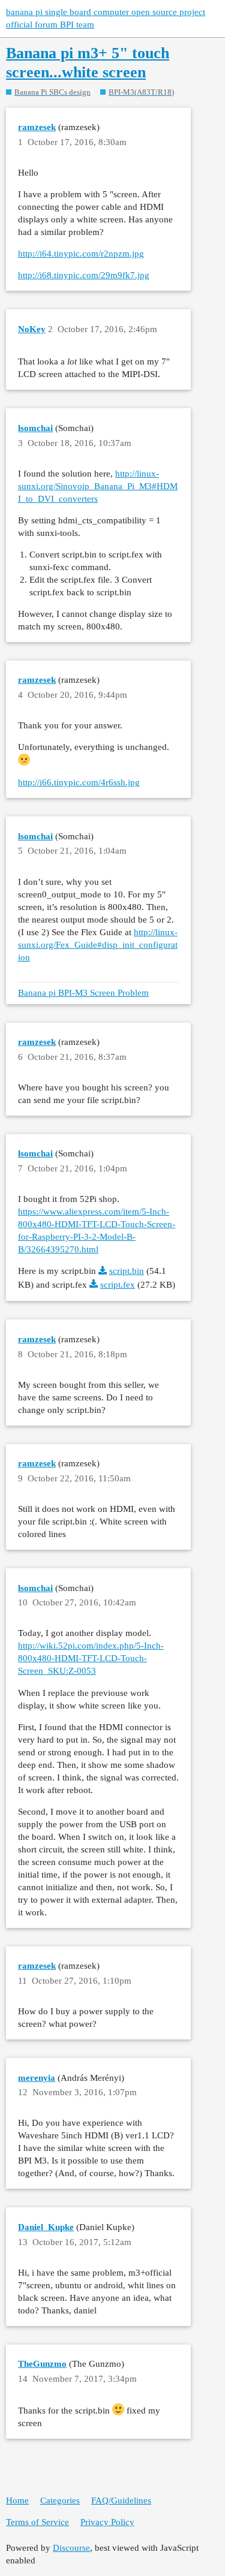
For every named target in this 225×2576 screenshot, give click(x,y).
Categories (60, 2500)
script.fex (118, 1285)
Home (17, 2500)
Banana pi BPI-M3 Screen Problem (83, 993)
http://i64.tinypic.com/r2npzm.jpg (81, 254)
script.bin (127, 1271)
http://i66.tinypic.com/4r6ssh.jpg (79, 782)
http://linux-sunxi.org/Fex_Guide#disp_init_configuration (98, 945)
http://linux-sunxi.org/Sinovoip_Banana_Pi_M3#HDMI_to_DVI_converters (98, 486)
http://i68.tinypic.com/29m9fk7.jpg (84, 275)
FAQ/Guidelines (121, 2500)
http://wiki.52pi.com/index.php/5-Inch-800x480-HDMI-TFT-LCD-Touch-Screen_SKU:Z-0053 (91, 1658)
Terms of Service (37, 2522)
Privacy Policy (107, 2522)
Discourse (71, 2548)
